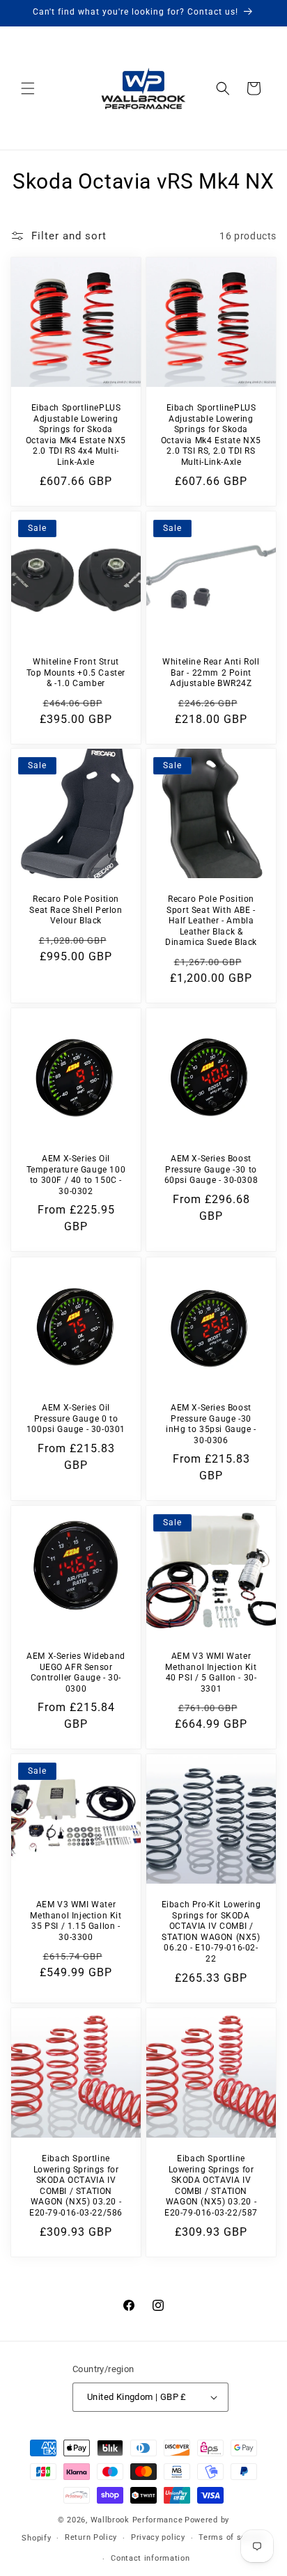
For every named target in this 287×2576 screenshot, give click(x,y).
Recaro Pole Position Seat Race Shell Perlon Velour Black (76, 910)
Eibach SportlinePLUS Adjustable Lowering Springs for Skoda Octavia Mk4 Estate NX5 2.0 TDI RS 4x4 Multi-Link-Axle (76, 435)
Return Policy (91, 2537)
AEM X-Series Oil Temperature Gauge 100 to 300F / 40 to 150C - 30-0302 (76, 1175)
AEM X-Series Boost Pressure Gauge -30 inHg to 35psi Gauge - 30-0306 (211, 1424)
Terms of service (232, 2537)
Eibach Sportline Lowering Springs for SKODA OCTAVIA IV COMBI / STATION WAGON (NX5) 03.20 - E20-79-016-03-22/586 (76, 2186)
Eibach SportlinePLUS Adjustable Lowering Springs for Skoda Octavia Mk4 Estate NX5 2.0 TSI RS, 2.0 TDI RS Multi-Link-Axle (211, 435)
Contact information (150, 2558)
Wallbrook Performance (137, 2520)
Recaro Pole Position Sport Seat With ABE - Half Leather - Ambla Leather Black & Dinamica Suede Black (211, 921)
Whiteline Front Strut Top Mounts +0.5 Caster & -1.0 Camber (76, 673)
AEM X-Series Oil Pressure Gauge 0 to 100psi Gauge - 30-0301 (76, 1418)
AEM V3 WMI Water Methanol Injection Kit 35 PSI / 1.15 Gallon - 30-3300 (76, 1921)
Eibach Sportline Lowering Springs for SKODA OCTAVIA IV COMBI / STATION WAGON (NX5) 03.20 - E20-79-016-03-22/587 (211, 2186)
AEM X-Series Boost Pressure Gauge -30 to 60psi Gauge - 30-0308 (211, 1169)
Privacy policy (158, 2537)
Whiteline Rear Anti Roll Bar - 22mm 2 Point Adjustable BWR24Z (211, 673)
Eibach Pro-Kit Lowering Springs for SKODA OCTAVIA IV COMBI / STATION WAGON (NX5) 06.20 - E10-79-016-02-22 (211, 1932)
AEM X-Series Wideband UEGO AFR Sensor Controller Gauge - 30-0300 (76, 1672)
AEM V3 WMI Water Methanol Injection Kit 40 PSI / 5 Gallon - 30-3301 (211, 1672)
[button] (28, 88)
